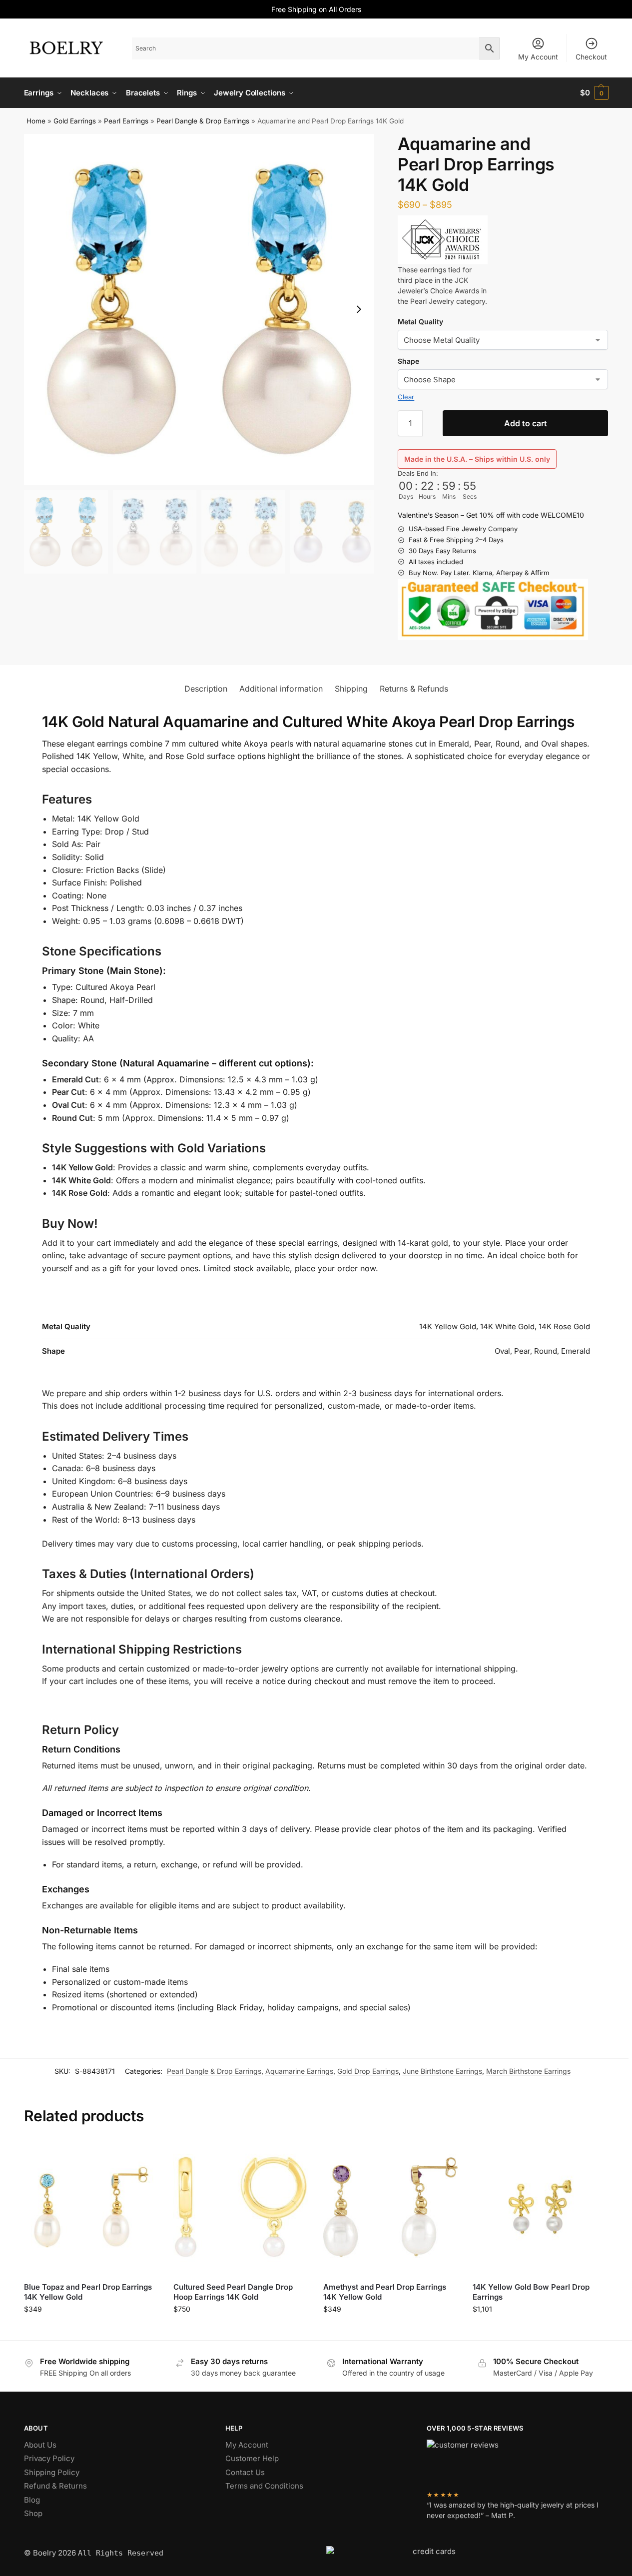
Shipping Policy (52, 2472)
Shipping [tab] (351, 689)
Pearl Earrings (126, 121)
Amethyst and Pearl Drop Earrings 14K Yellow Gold (385, 2292)
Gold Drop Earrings (368, 2071)
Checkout (591, 57)
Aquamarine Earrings (299, 2071)
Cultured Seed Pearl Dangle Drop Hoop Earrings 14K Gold (233, 2292)
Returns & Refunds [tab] (414, 689)
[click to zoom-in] (199, 309)
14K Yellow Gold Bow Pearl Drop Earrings (531, 2292)
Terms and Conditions (264, 2486)
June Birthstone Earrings (442, 2071)
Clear (406, 397)
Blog (32, 2500)
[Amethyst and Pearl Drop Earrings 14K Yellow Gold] (391, 2207)
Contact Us (245, 2472)
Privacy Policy (49, 2458)
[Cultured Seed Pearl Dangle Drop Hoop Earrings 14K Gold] (241, 2207)
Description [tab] (206, 689)
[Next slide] (359, 309)
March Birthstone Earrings (528, 2071)
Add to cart (526, 423)
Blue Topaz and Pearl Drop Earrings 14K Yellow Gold (88, 2292)
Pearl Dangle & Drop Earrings (203, 121)
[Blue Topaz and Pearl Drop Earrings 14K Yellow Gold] (91, 2207)
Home (36, 121)
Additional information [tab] (281, 689)
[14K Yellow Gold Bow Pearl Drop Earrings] (540, 2207)
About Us (40, 2445)
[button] (594, 93)
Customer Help (252, 2458)
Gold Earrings (75, 121)
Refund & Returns (55, 2486)
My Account (538, 57)
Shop (33, 2513)
